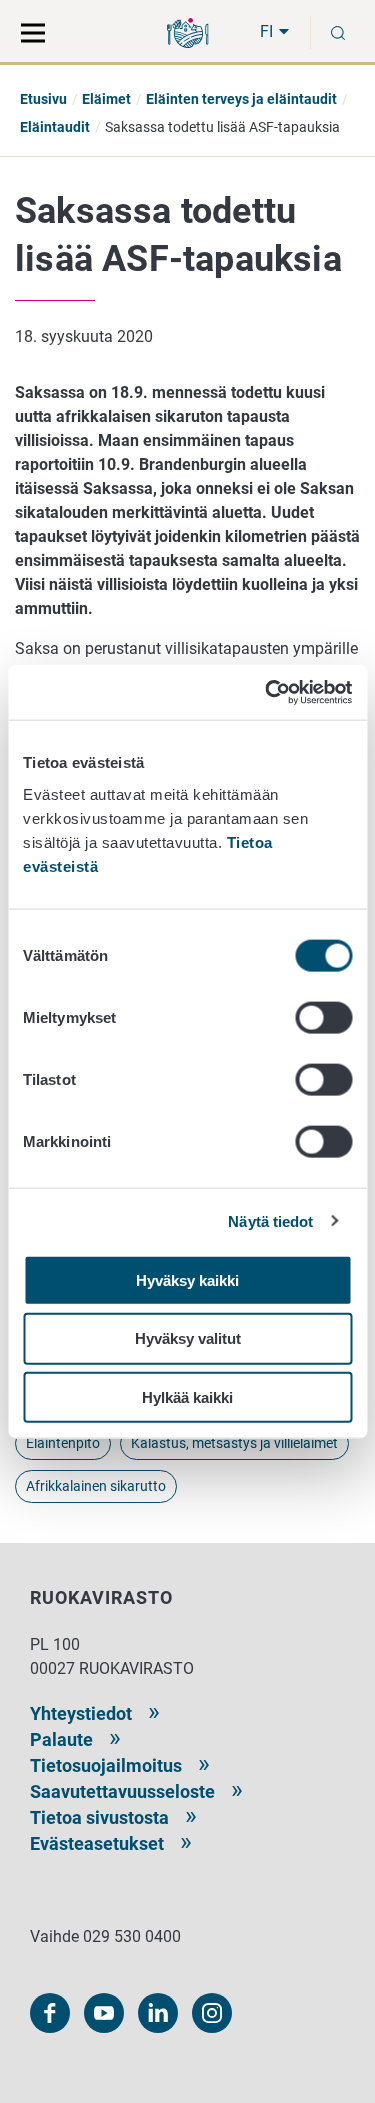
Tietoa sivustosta (99, 1817)
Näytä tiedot (270, 1221)
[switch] (323, 1017)
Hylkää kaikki (187, 1397)
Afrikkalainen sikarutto (96, 1486)
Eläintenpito (63, 1443)
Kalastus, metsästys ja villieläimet (234, 1443)
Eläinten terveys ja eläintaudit (241, 99)
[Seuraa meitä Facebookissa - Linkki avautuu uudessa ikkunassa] (50, 2013)
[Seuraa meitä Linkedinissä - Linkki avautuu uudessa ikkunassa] (158, 2013)
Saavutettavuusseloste (122, 1791)
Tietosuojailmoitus (106, 1765)
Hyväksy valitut (188, 1338)
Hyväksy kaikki (187, 1279)
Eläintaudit (55, 127)
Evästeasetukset (97, 1843)
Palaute (61, 1739)
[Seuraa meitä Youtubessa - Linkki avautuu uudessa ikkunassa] (104, 2013)
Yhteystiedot (81, 1713)
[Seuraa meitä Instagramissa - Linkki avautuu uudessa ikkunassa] (212, 2013)
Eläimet (106, 99)
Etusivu (43, 99)
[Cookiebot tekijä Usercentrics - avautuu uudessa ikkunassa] (267, 692)
